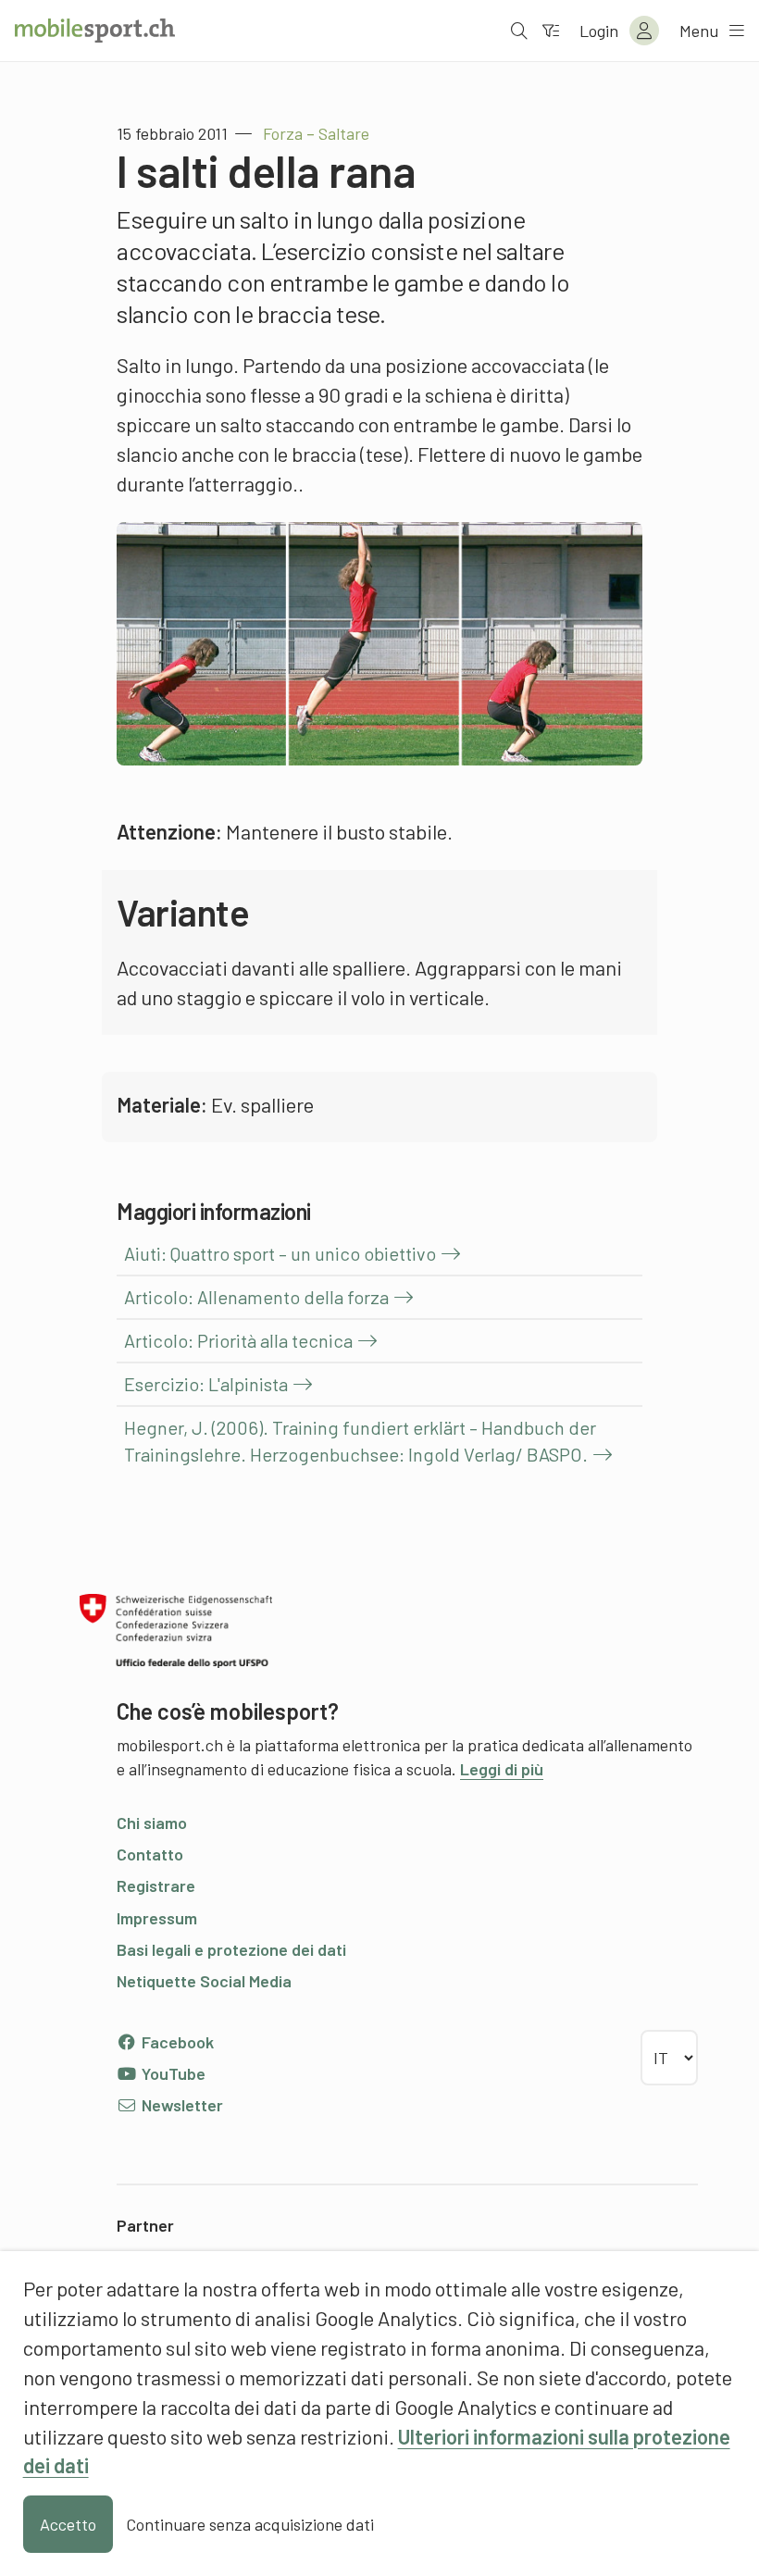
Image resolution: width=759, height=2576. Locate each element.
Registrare (156, 1885)
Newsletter (180, 2105)
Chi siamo (152, 1823)
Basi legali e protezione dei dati (231, 1949)
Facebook (176, 2042)
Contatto (150, 1854)
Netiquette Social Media (204, 1981)
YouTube (172, 2073)
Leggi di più (502, 1769)
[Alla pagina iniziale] (95, 31)
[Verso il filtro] (551, 31)
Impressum (157, 1918)
